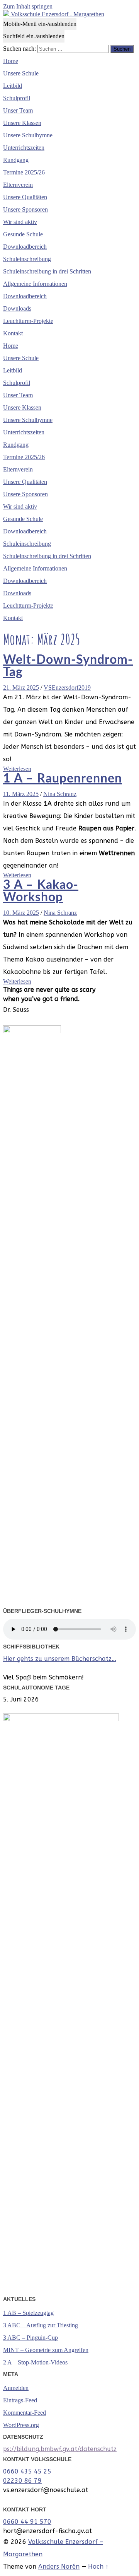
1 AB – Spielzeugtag (28, 2313)
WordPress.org (21, 2425)
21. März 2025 (21, 688)
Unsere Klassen (22, 123)
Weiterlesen (17, 769)
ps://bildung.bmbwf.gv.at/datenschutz (60, 2449)
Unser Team (18, 110)
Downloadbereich (25, 247)
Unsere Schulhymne (28, 135)
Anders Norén (59, 2567)
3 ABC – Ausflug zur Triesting (41, 2325)
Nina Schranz (60, 794)
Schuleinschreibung (27, 259)
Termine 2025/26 (24, 172)
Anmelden (16, 2388)
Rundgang (16, 160)
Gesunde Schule (23, 234)
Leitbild (13, 86)
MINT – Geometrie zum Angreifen (46, 2350)
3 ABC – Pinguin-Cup (31, 2338)
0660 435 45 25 (27, 2471)
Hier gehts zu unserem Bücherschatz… (60, 1659)
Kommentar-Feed (25, 2413)
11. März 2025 (21, 794)
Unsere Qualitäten (25, 197)
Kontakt (13, 333)
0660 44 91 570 (27, 2522)
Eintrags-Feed (20, 2400)
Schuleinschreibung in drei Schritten (47, 271)
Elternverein (18, 185)
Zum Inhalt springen (28, 6)
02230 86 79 (22, 2481)
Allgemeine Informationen (35, 284)
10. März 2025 (21, 913)
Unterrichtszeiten (24, 148)
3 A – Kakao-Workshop (41, 891)
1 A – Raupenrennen (63, 779)
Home (11, 61)
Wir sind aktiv (20, 222)
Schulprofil (17, 98)
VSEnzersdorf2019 (67, 688)
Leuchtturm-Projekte (28, 321)
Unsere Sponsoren (25, 209)
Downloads (17, 308)
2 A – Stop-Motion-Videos (35, 2362)
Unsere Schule (21, 73)
